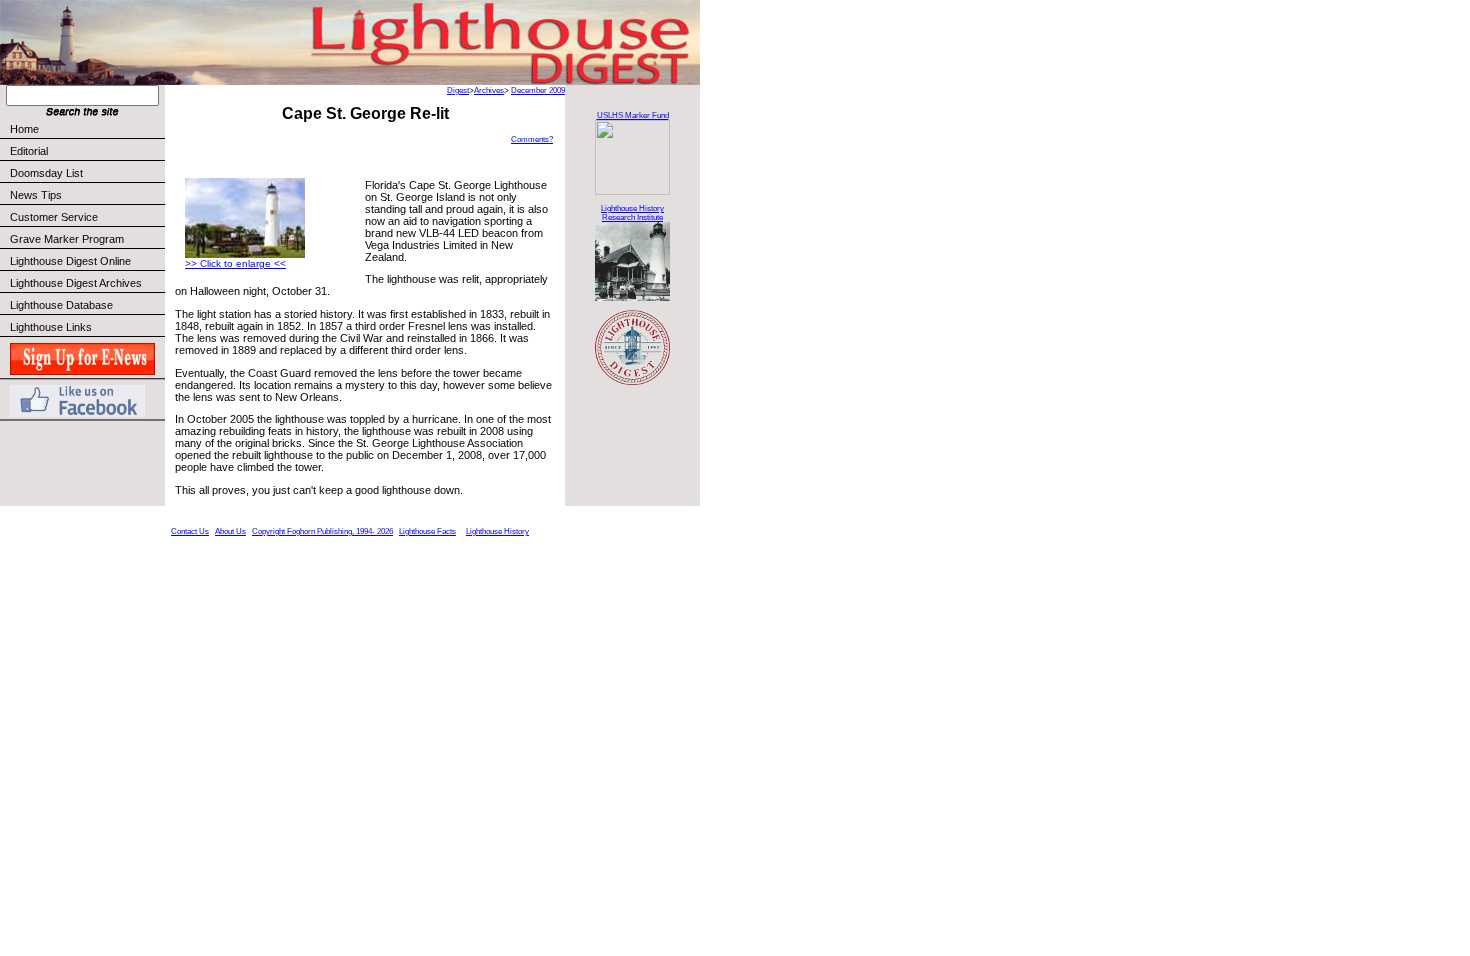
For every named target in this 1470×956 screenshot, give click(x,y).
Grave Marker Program (67, 239)
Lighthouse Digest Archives (76, 283)
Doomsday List (46, 173)
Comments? (532, 139)
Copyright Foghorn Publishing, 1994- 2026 (322, 531)
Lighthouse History (497, 531)
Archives (489, 90)
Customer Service (54, 217)
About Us (230, 531)
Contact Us (190, 531)
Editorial (29, 151)
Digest (458, 90)
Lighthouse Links (51, 327)
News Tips (36, 195)
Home (24, 129)
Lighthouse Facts (427, 531)
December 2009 (538, 90)
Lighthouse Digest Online (70, 261)
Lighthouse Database (61, 305)
